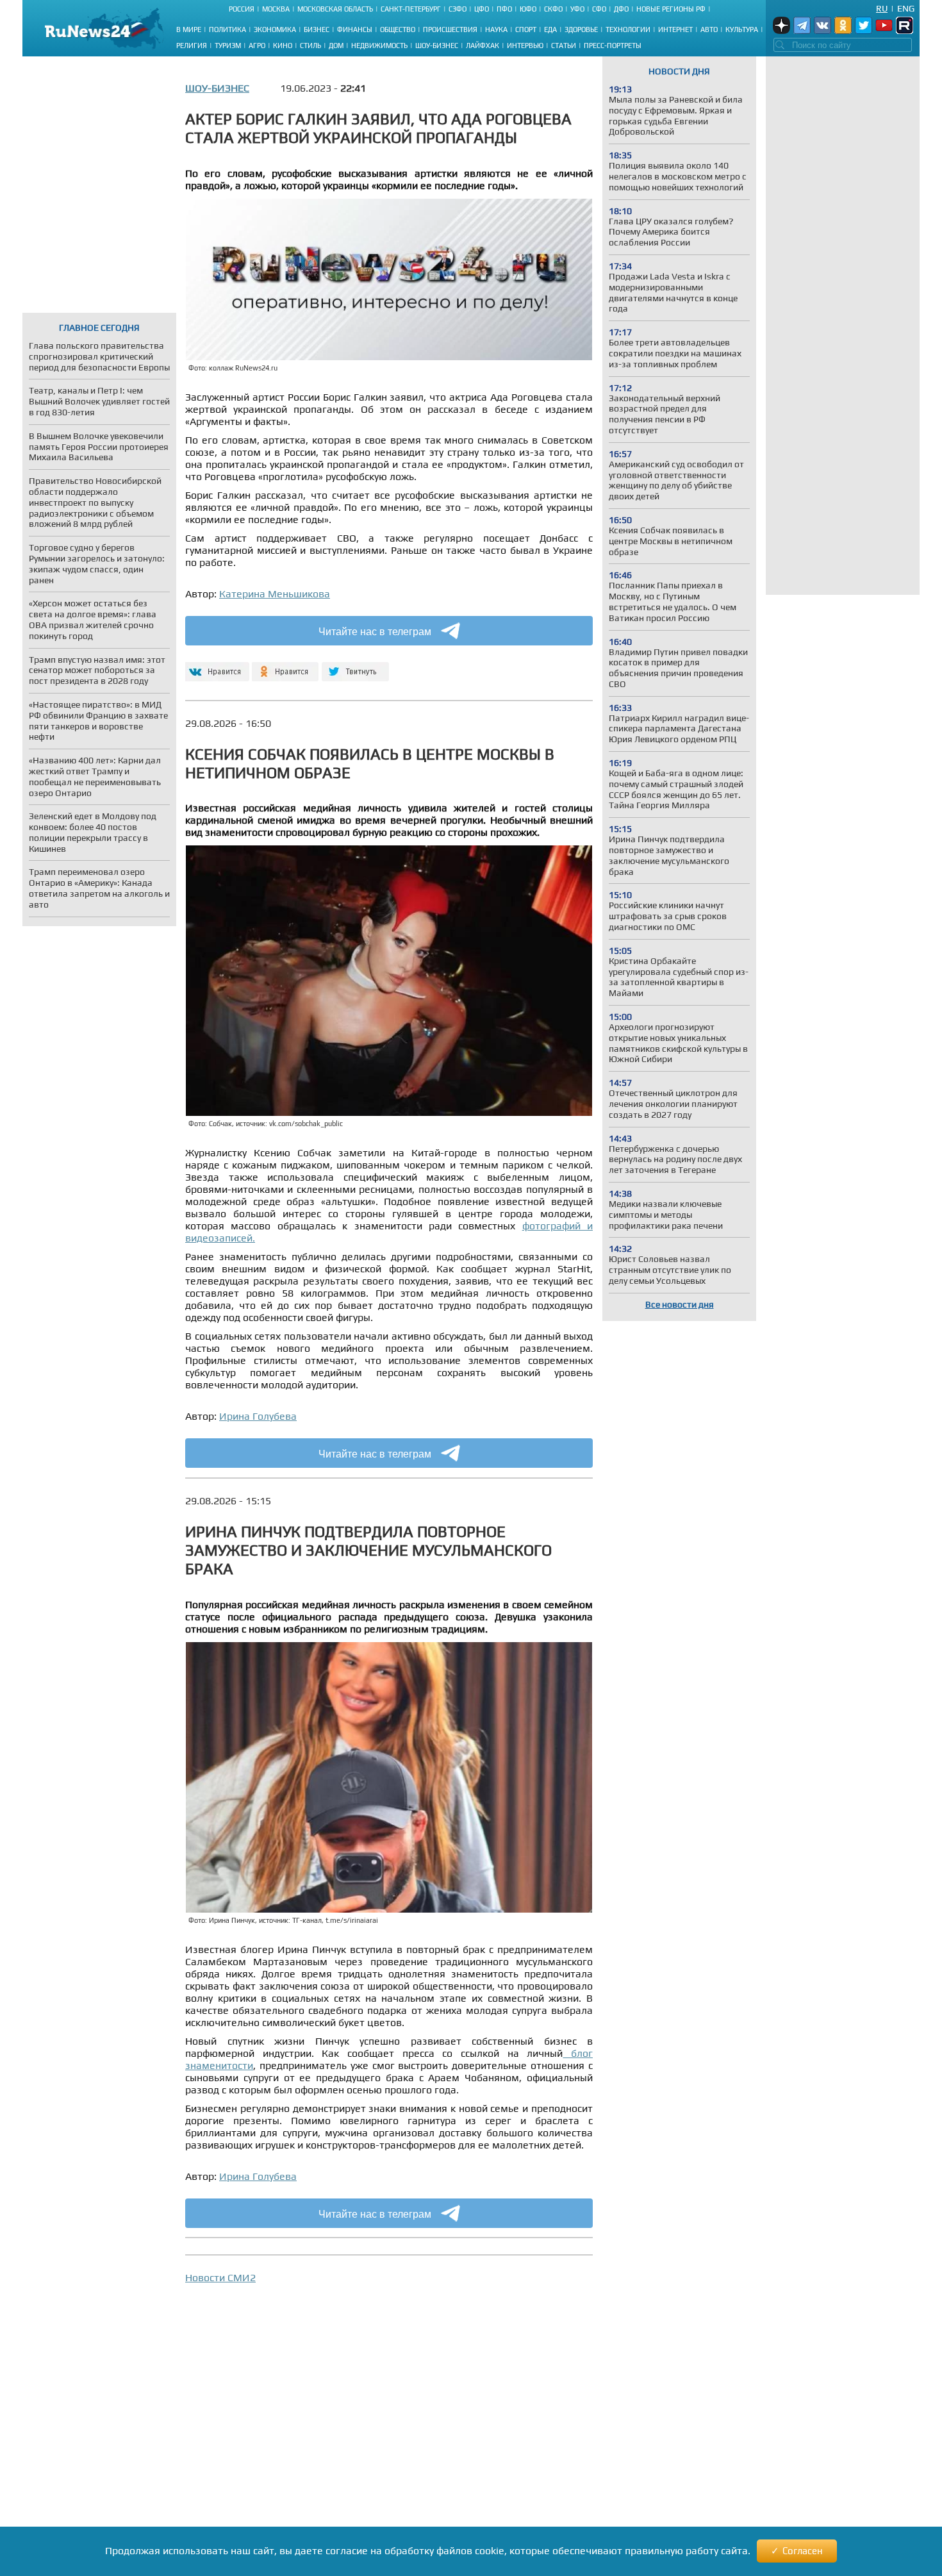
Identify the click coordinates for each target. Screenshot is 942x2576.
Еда (550, 29)
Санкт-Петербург (411, 9)
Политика (227, 29)
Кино (283, 46)
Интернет (675, 29)
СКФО (553, 9)
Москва (276, 9)
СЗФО (458, 9)
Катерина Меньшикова (275, 594)
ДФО (621, 9)
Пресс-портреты (613, 46)
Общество (398, 29)
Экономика (275, 29)
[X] (355, 666)
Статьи (564, 46)
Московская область (335, 9)
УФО (577, 9)
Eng (906, 8)
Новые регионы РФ (671, 9)
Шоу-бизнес (437, 46)
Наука (496, 29)
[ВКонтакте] (216, 666)
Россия (242, 9)
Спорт (526, 29)
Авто (709, 29)
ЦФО (482, 9)
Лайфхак (483, 46)
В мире (189, 29)
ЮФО (528, 9)
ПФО (504, 9)
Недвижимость (379, 46)
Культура (742, 29)
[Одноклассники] (285, 666)
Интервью (525, 46)
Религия (192, 46)
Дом (336, 46)
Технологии (628, 29)
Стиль (310, 46)
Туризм (228, 46)
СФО (599, 9)
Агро (257, 46)
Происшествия (450, 29)
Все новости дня (680, 1304)
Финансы (355, 29)
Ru (882, 8)
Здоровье (581, 29)
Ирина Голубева (258, 1416)
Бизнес (317, 29)
